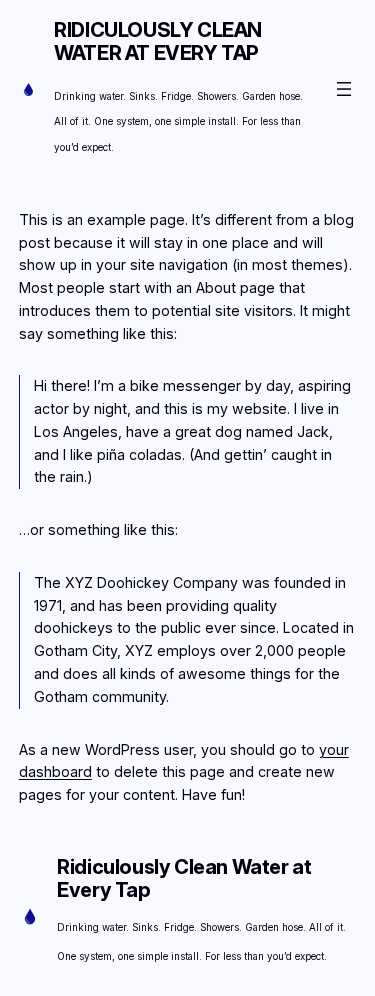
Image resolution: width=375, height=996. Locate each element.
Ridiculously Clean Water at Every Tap (158, 41)
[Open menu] (344, 89)
